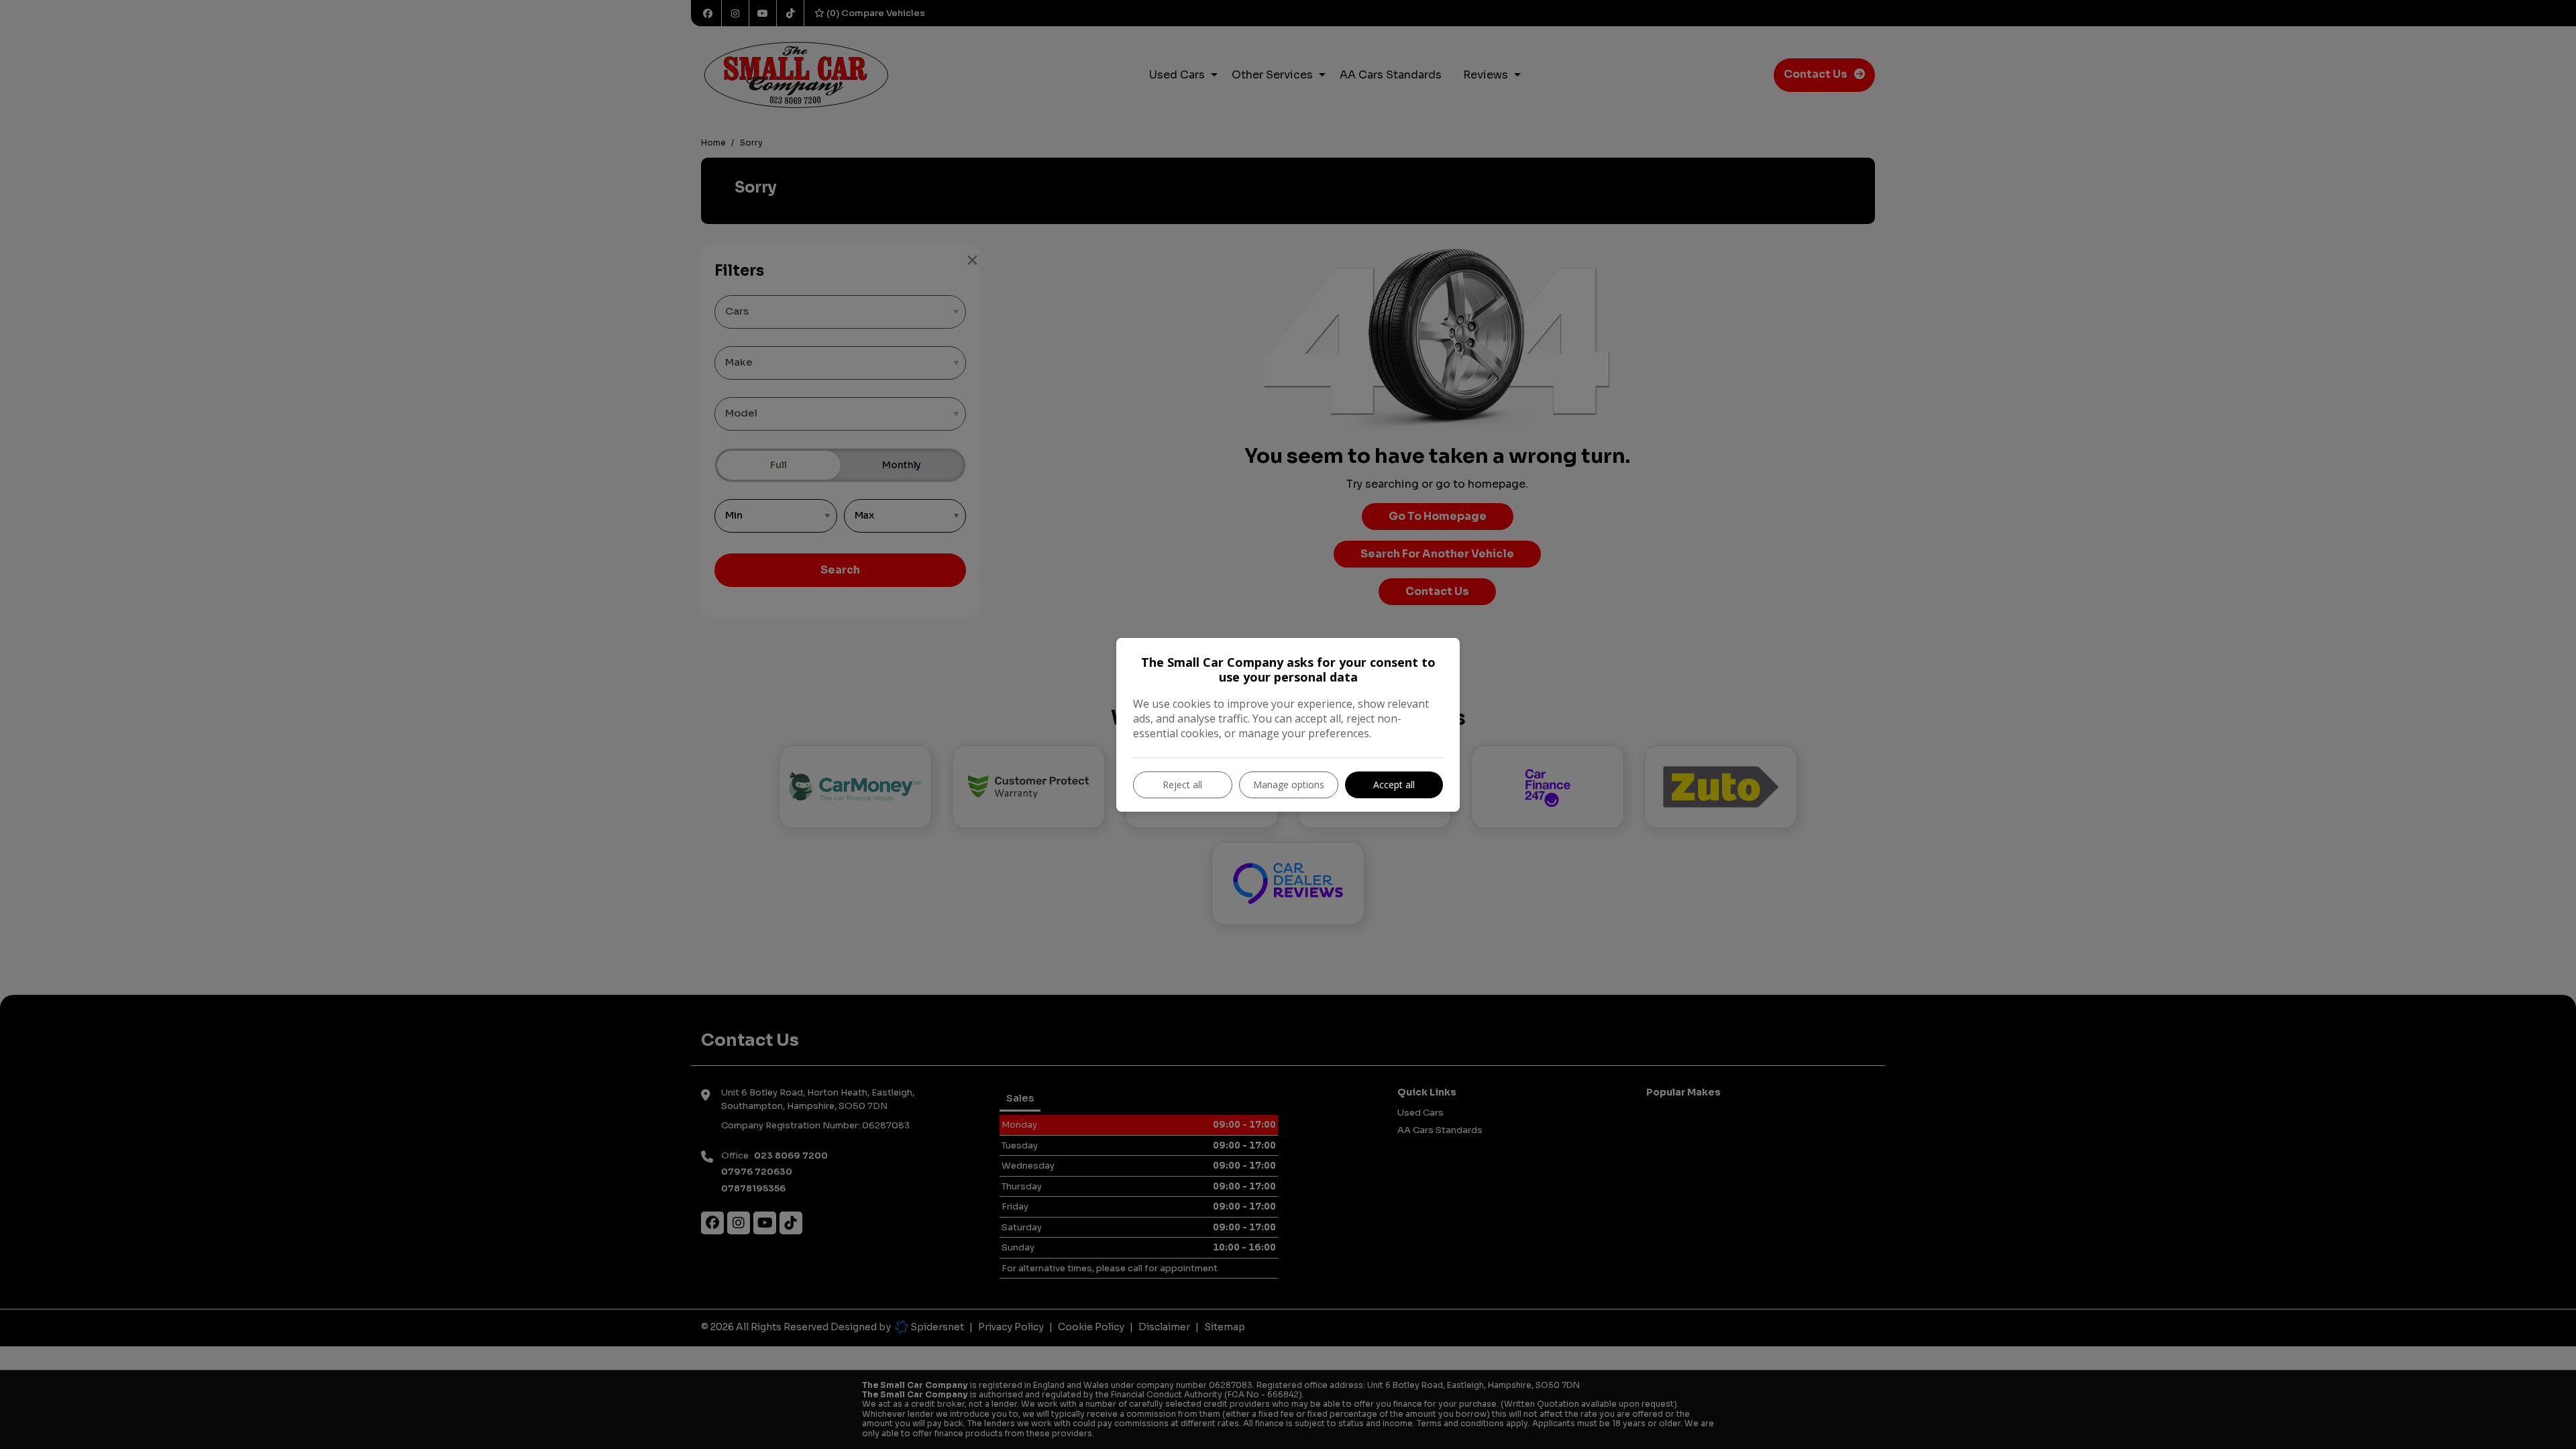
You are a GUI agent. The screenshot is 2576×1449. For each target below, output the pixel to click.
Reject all (1182, 785)
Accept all (1394, 785)
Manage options (1289, 785)
